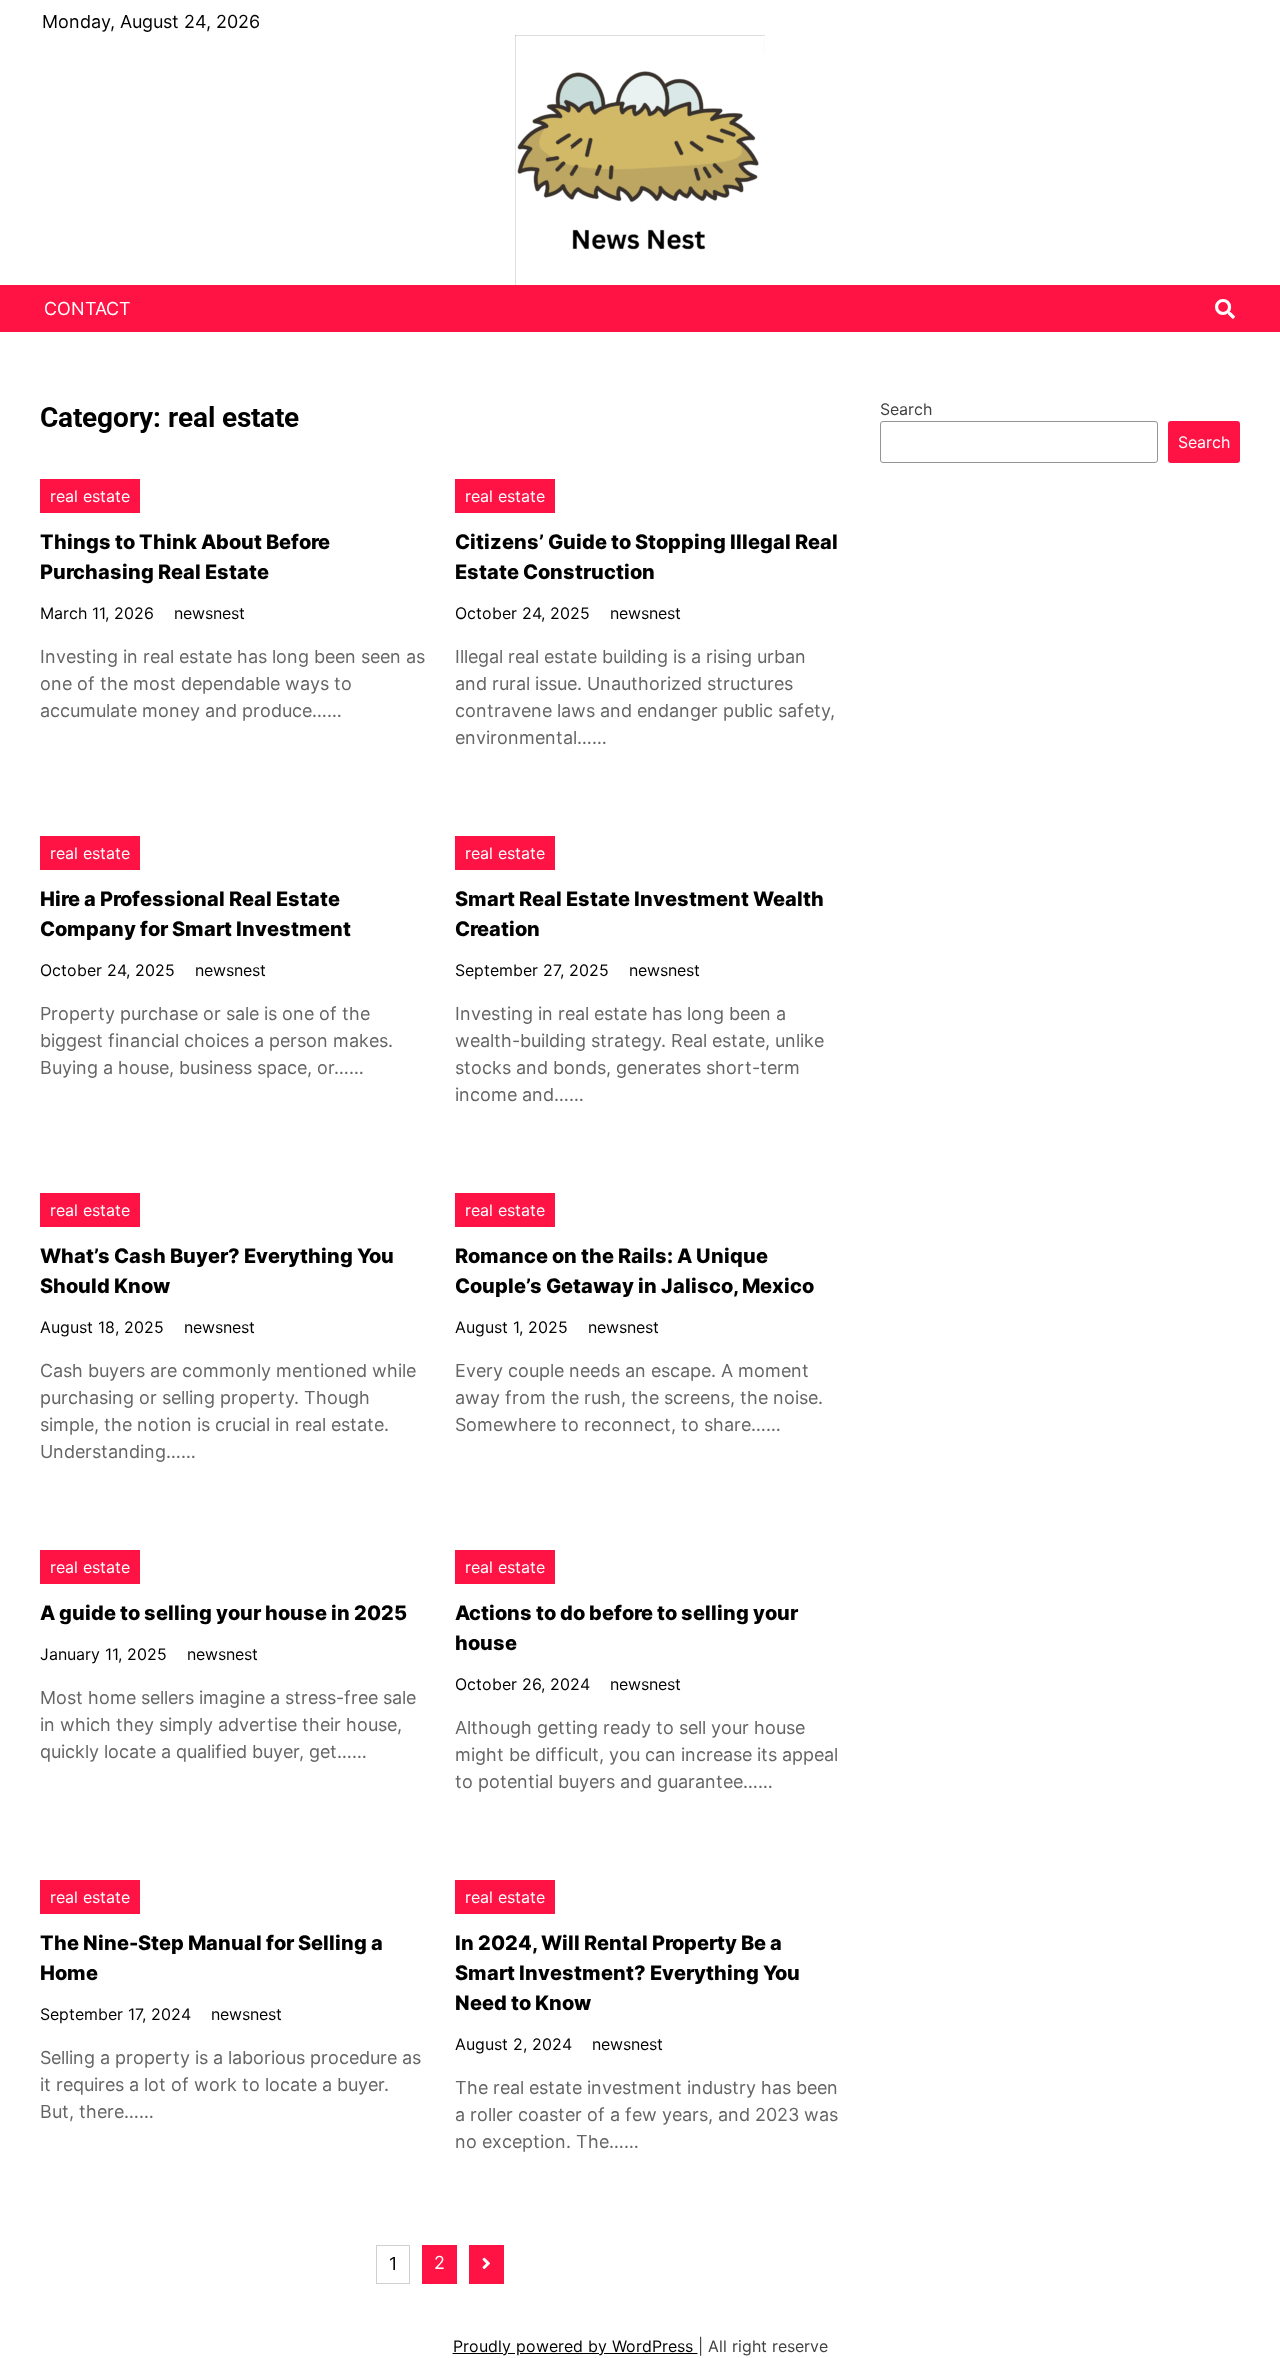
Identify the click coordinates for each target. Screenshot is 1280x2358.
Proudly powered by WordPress (575, 2346)
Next (486, 2264)
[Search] (1225, 309)
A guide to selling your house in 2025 (223, 1613)
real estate (90, 496)
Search (906, 409)
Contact (87, 308)
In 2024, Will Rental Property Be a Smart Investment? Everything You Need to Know (627, 1973)
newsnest (209, 613)
